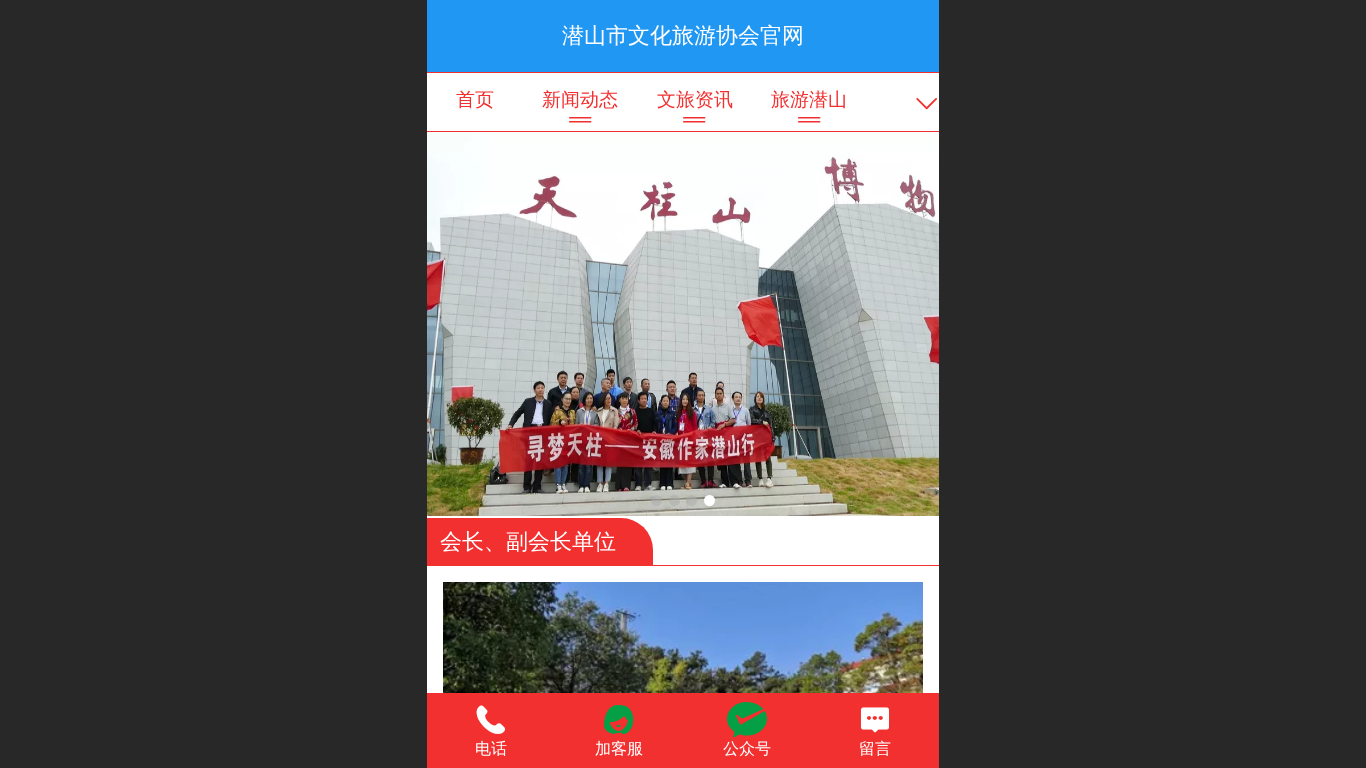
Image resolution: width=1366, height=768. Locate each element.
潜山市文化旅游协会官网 (683, 35)
